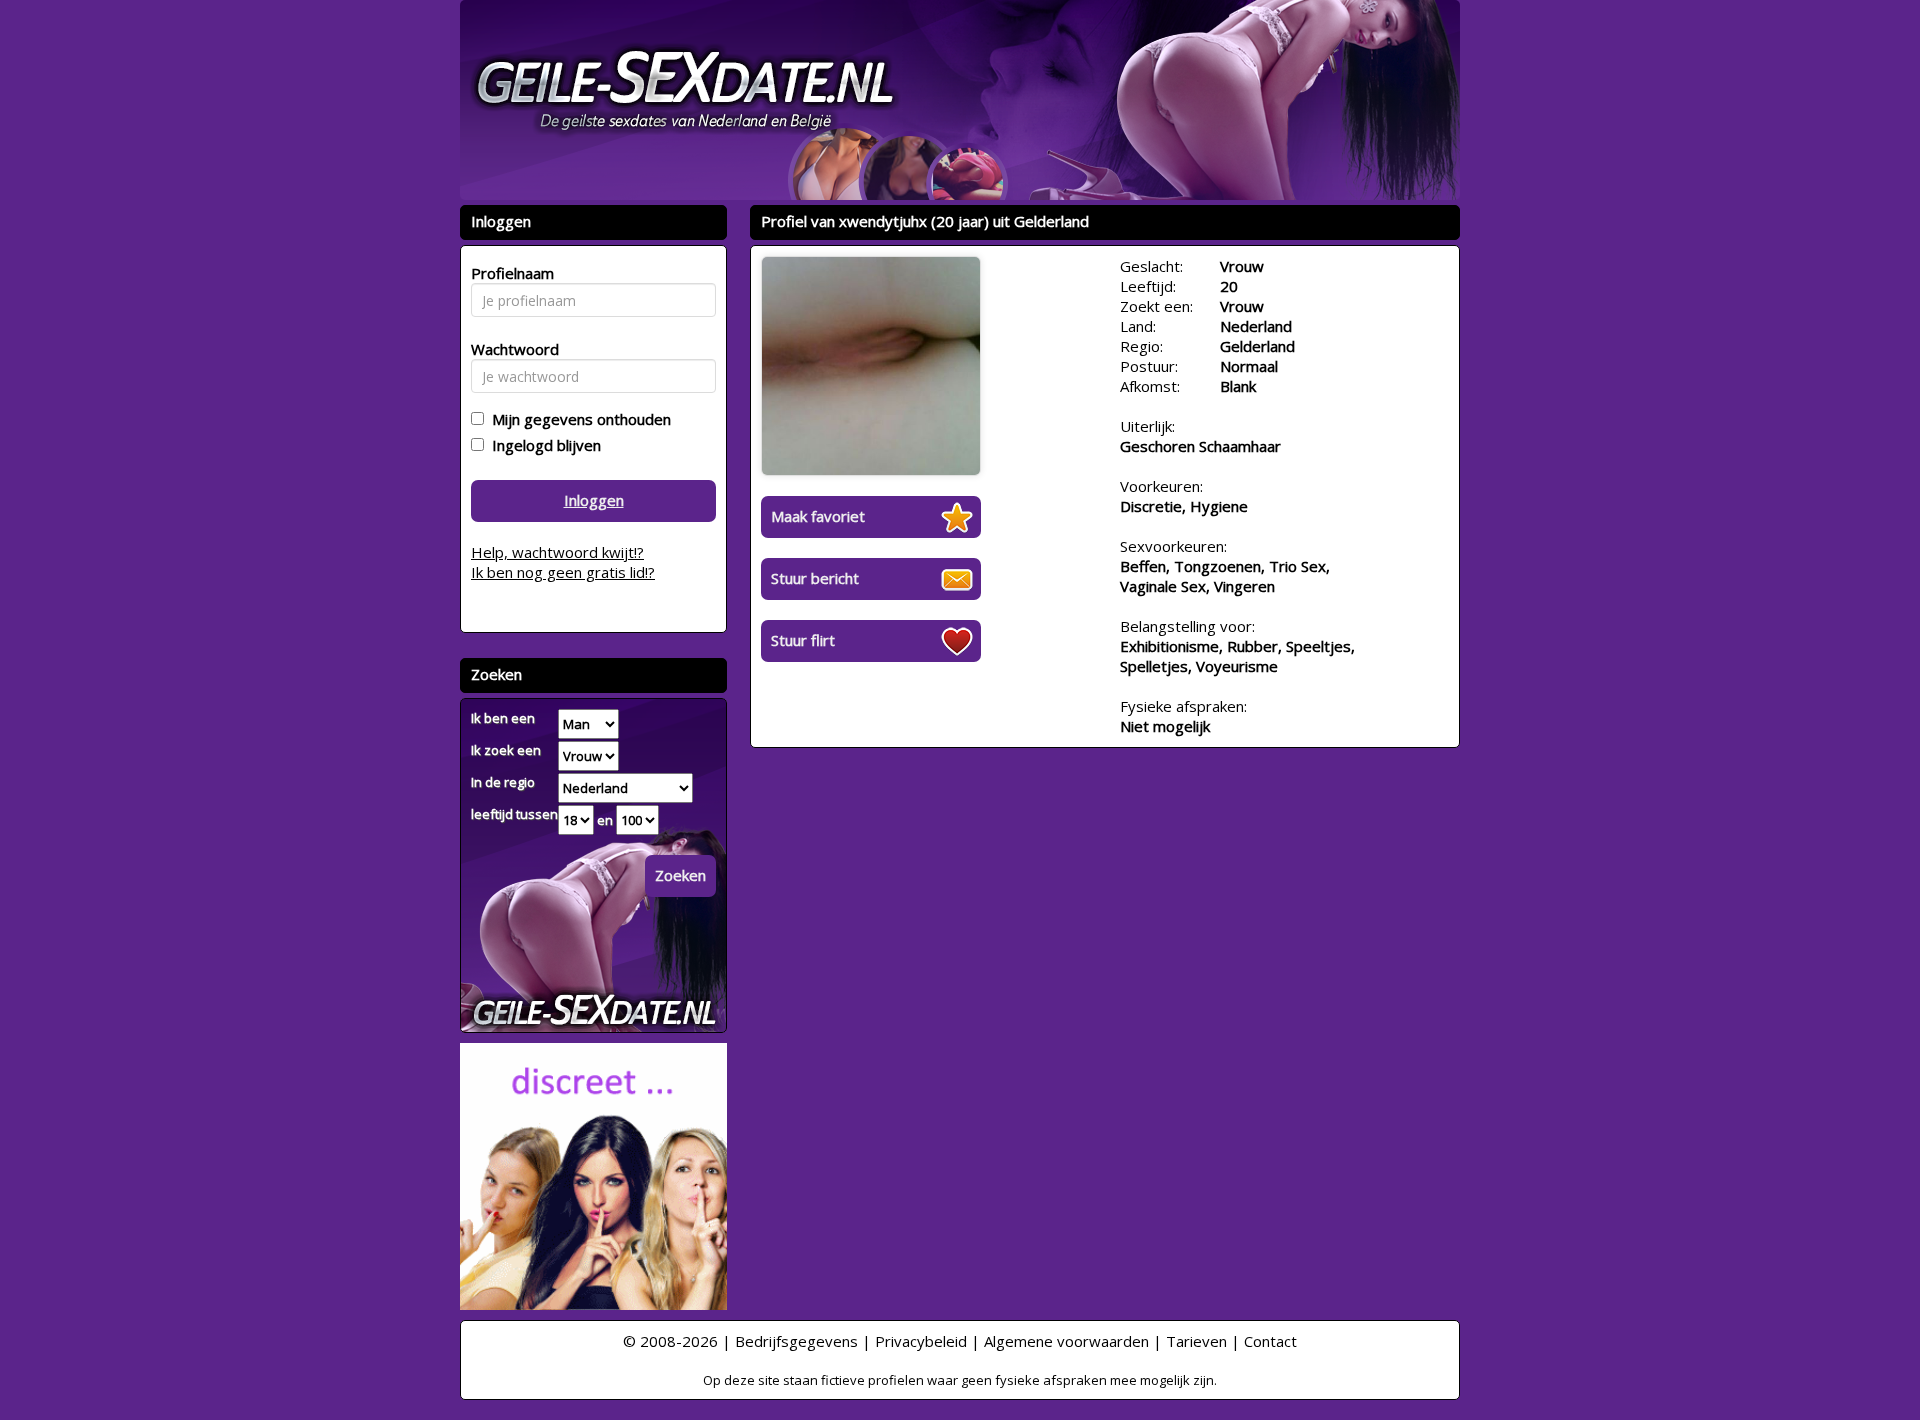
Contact (1270, 1341)
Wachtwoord (509, 349)
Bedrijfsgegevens (796, 1341)
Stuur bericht (815, 578)
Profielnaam (509, 273)
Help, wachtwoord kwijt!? (557, 552)
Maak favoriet (818, 516)
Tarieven (1196, 1341)
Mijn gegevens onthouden (577, 419)
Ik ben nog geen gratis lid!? (563, 572)
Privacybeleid (921, 1341)
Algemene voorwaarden (1066, 1341)
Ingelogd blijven (542, 445)
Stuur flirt (803, 640)
